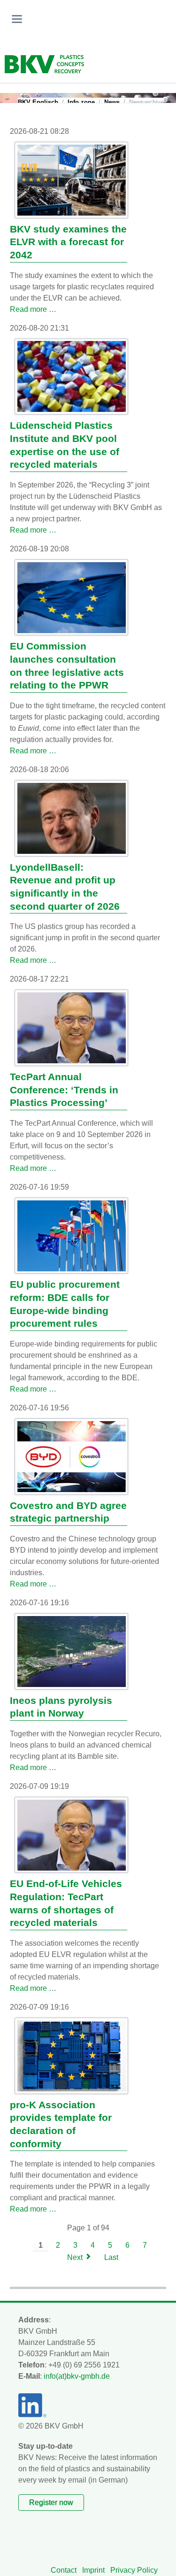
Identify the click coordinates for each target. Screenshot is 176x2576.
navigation (17, 19)
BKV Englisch (38, 102)
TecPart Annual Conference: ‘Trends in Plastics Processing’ (64, 1090)
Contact (64, 2570)
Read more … (33, 309)
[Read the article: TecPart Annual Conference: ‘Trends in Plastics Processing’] (72, 1028)
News (112, 102)
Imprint (93, 2570)
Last (111, 2257)
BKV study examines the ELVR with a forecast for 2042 (68, 242)
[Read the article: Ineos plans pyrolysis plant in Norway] (72, 1652)
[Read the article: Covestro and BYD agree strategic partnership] (72, 1457)
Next (75, 2257)
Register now (51, 2503)
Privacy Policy (134, 2570)
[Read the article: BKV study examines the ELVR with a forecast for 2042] (72, 180)
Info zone (81, 102)
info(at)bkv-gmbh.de (77, 2376)
